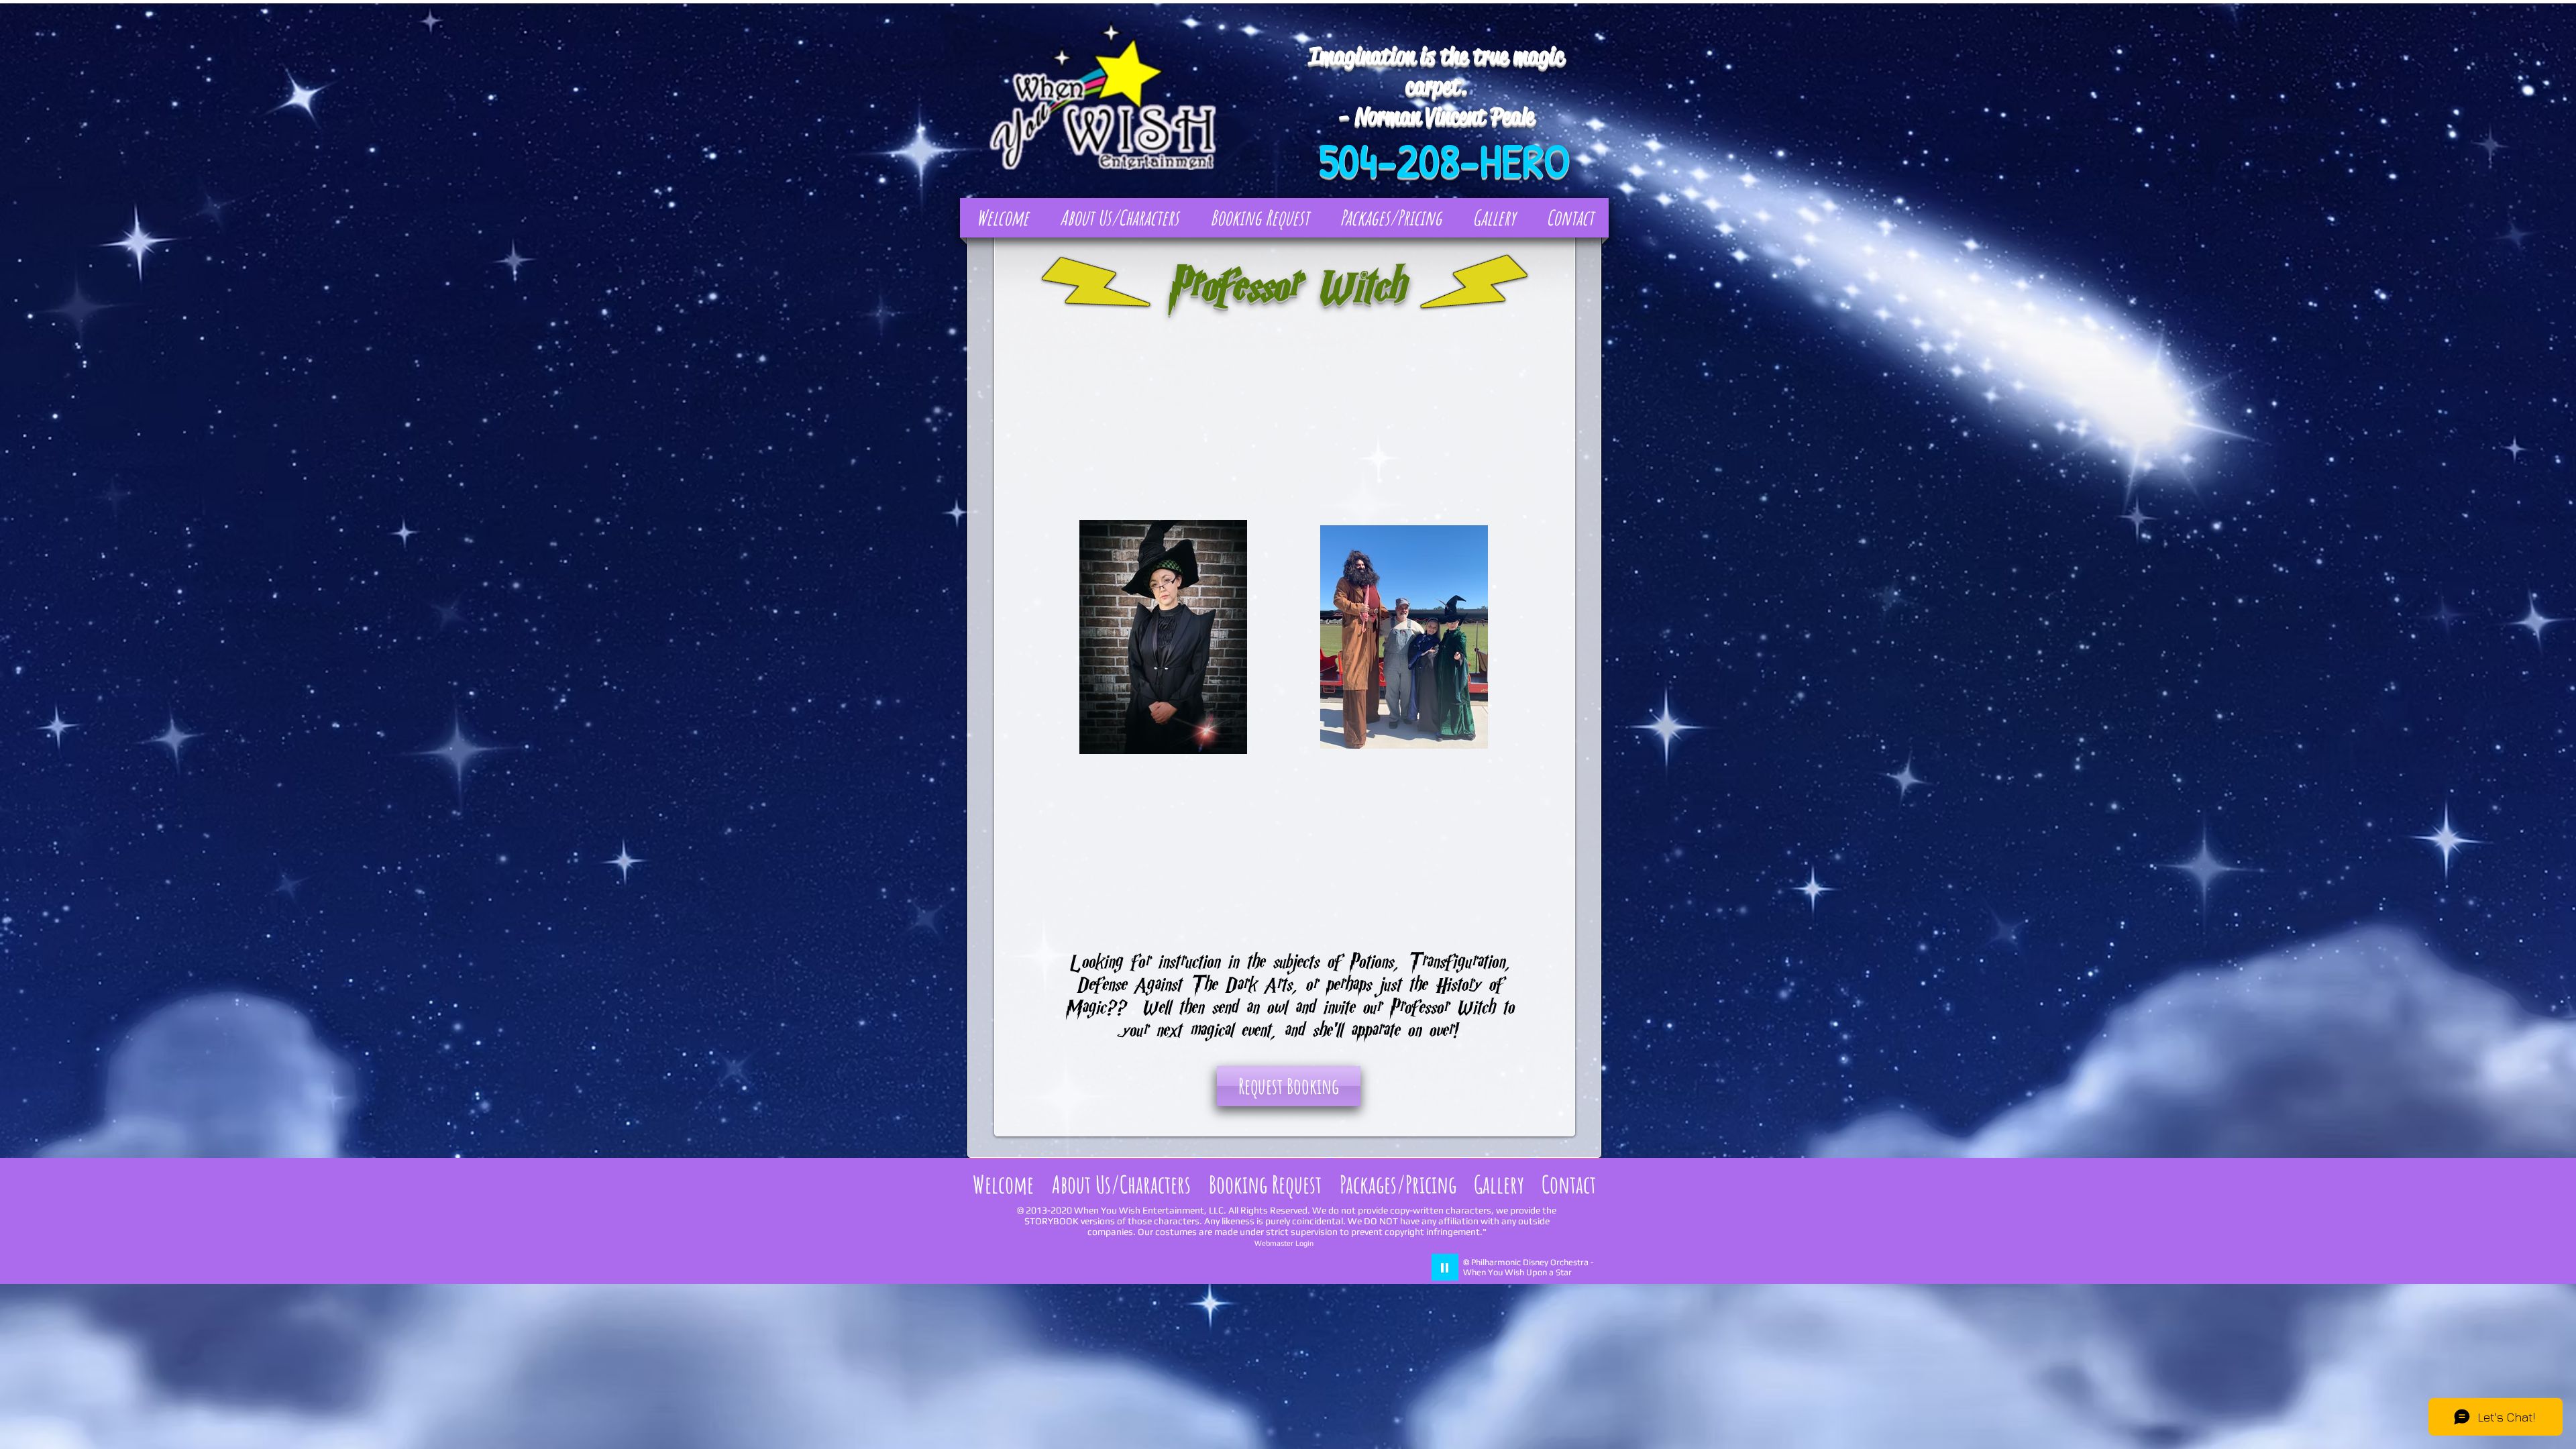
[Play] (1445, 1267)
